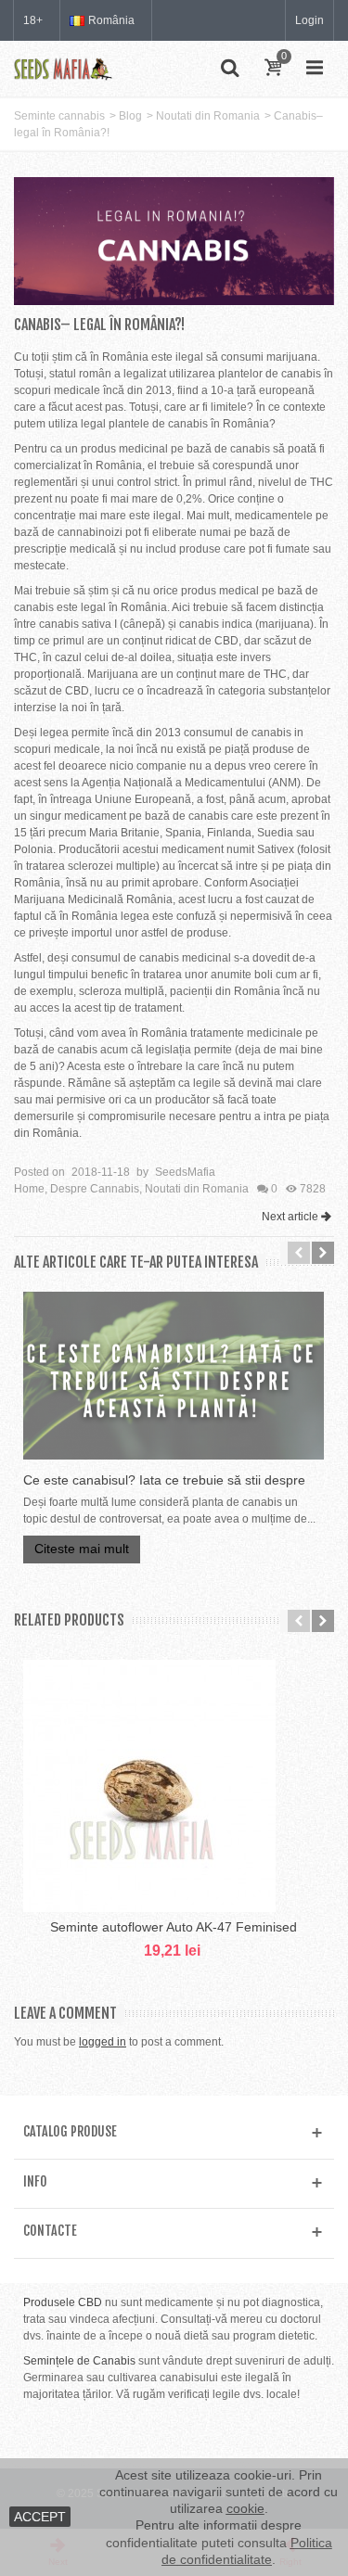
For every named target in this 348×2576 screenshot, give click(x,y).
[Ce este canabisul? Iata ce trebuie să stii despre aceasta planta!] (174, 1376)
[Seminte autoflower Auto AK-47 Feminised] (174, 1786)
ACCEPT (40, 2517)
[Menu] (315, 69)
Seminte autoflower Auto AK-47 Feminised (174, 1927)
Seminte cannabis (59, 116)
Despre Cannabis (95, 1189)
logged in (103, 2042)
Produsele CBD (63, 2302)
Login (309, 20)
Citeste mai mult (82, 1549)
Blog (130, 116)
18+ (33, 20)
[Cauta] (229, 69)
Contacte (50, 2231)
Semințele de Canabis (79, 2361)
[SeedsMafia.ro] (63, 68)
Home (29, 1189)
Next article (290, 1217)
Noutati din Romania (208, 116)
